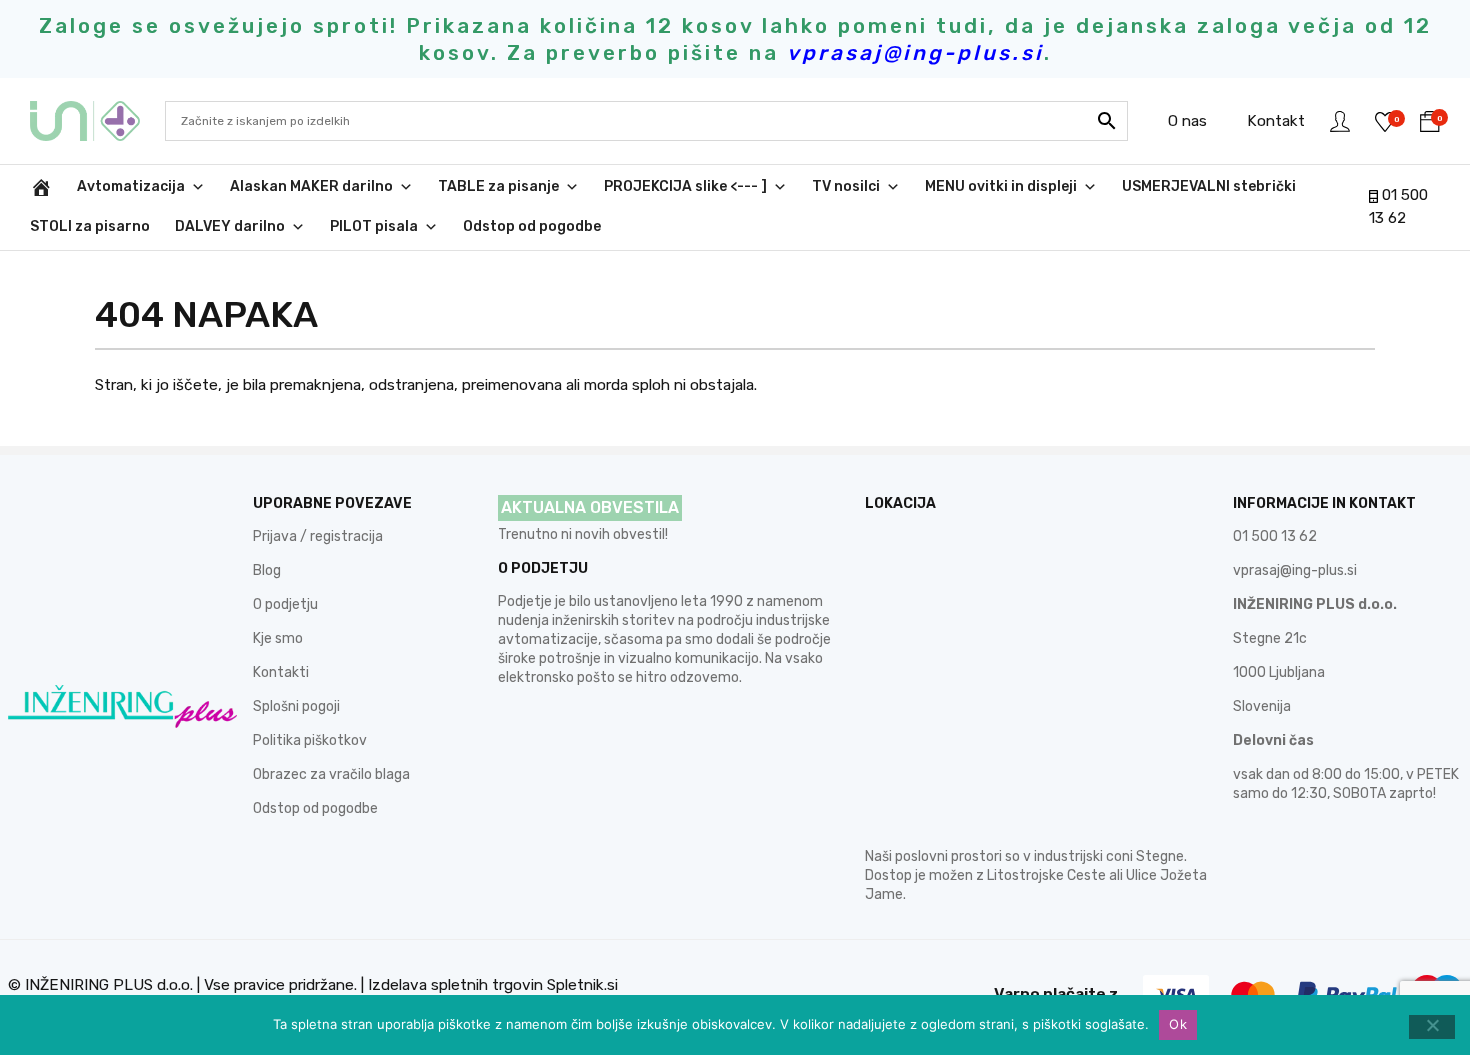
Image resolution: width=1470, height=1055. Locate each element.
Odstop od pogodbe (532, 226)
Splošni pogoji (296, 706)
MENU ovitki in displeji (1001, 186)
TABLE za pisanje (498, 186)
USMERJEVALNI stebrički (1209, 186)
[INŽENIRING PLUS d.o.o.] (97, 121)
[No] (1432, 1027)
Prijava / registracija (318, 536)
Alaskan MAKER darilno (311, 186)
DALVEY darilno (230, 226)
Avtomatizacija (131, 186)
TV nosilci (846, 186)
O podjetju (285, 604)
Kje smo (278, 638)
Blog (267, 570)
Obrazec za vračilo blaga (331, 774)
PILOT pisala (374, 226)
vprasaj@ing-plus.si (1295, 570)
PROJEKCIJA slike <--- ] (685, 186)
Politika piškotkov (310, 740)
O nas (1187, 121)
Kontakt (1276, 121)
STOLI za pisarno (90, 226)
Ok (1178, 1024)
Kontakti (281, 672)
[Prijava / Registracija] (1340, 121)
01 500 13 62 (1275, 536)
